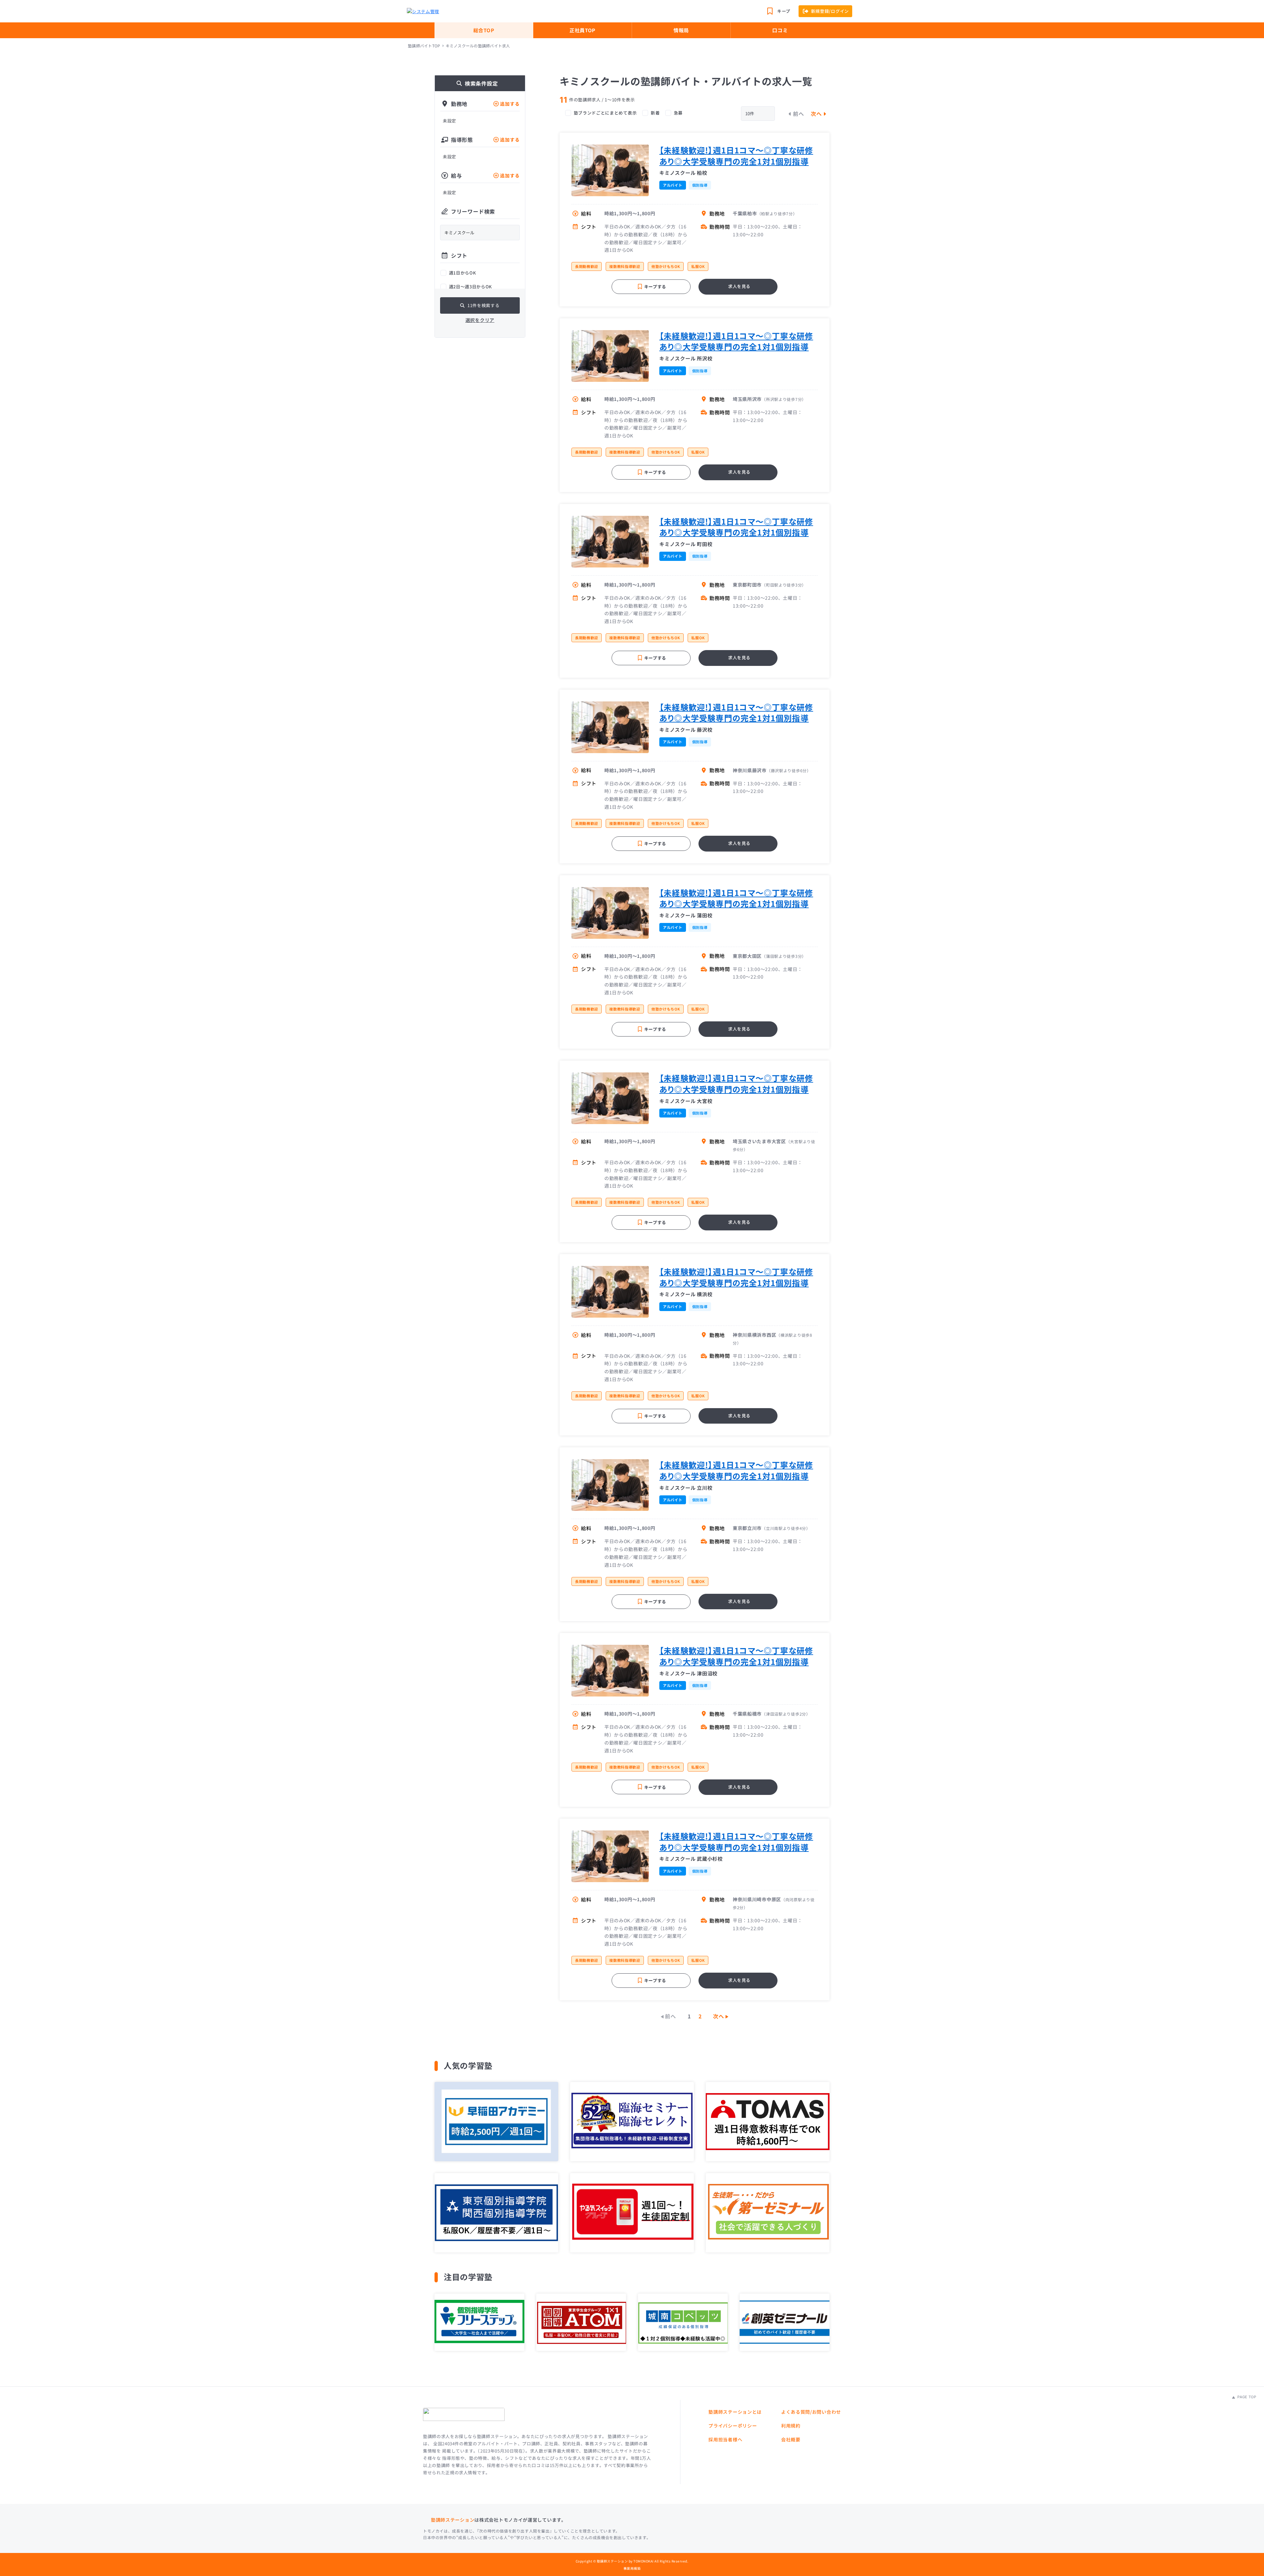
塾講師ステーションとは (735, 2412)
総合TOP (484, 30)
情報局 (681, 30)
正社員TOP (582, 30)
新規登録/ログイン (830, 11)
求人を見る (739, 286)
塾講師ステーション (453, 2520)
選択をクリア (480, 320)
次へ (817, 114)
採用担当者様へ (725, 2439)
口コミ (780, 30)
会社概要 (791, 2439)
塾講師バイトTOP (424, 46)
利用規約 (791, 2426)
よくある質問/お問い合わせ (811, 2412)
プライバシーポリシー (733, 2426)
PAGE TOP (1246, 2397)
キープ (784, 11)
